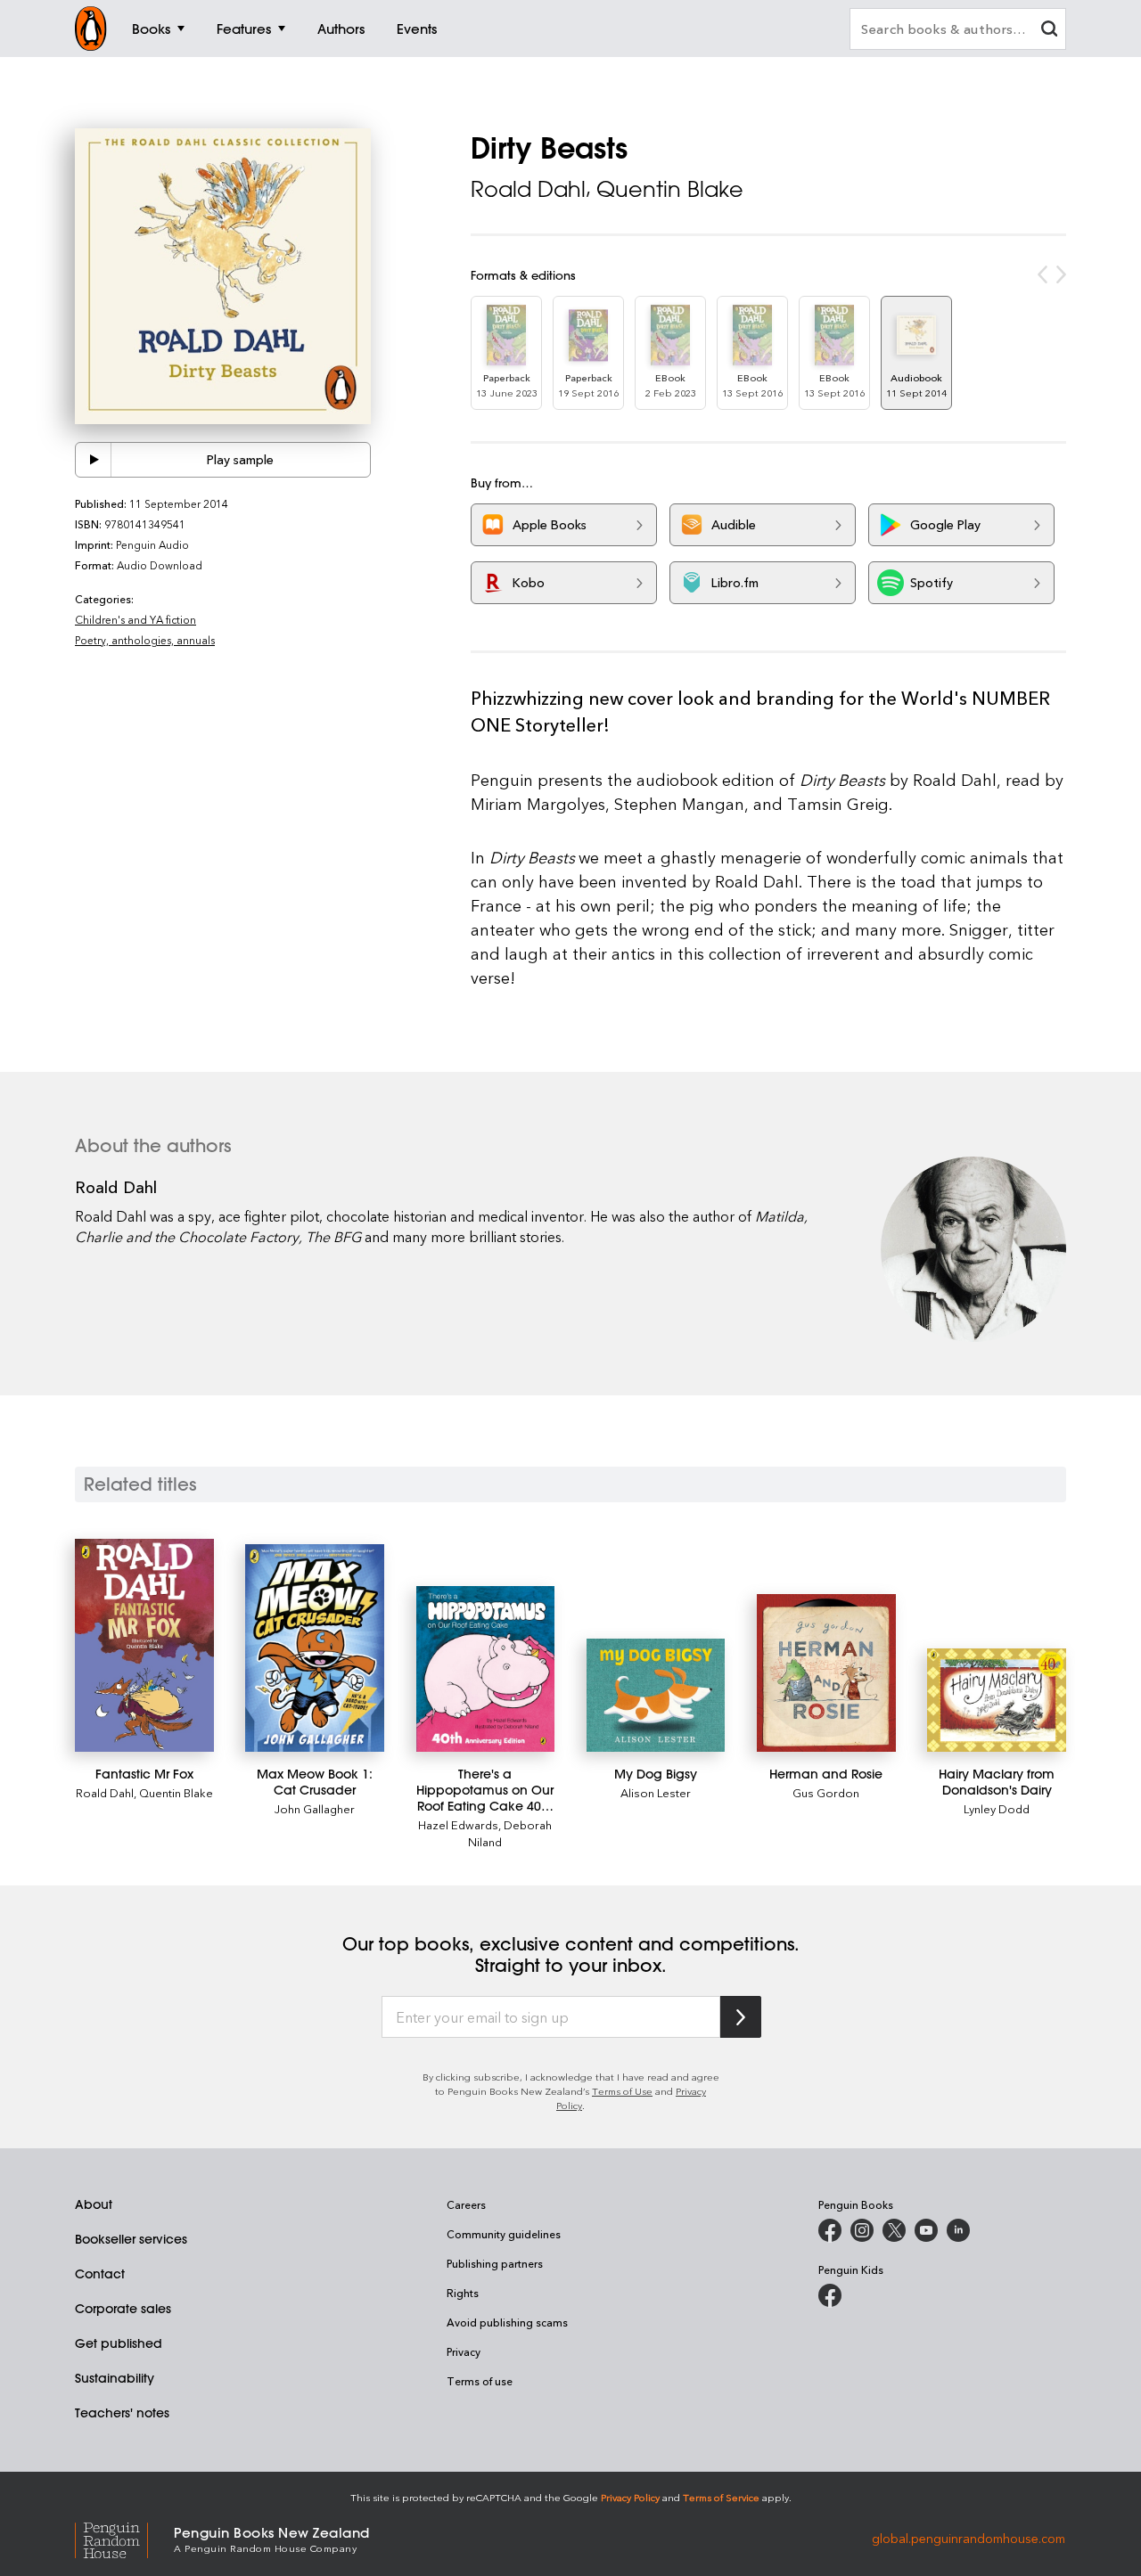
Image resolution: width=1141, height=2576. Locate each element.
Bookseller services (131, 2239)
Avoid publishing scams (507, 2322)
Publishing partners (495, 2263)
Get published (119, 2343)
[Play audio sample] (94, 460)
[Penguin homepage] (91, 29)
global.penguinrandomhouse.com (969, 2538)
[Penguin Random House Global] (124, 2538)
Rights (463, 2293)
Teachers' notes (122, 2413)
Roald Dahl (528, 189)
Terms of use (480, 2381)
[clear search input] (1049, 31)
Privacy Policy (630, 2497)
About (94, 2204)
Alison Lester (656, 1792)
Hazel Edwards (458, 1824)
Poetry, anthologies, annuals (145, 640)
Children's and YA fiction (135, 619)
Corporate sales (123, 2309)
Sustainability (115, 2378)
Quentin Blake (670, 189)
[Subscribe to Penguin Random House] (741, 2017)
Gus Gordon (826, 1792)
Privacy (464, 2351)
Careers (466, 2204)
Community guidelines (504, 2234)
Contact (100, 2274)
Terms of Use (622, 2091)
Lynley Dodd (997, 1808)
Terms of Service (721, 2497)
